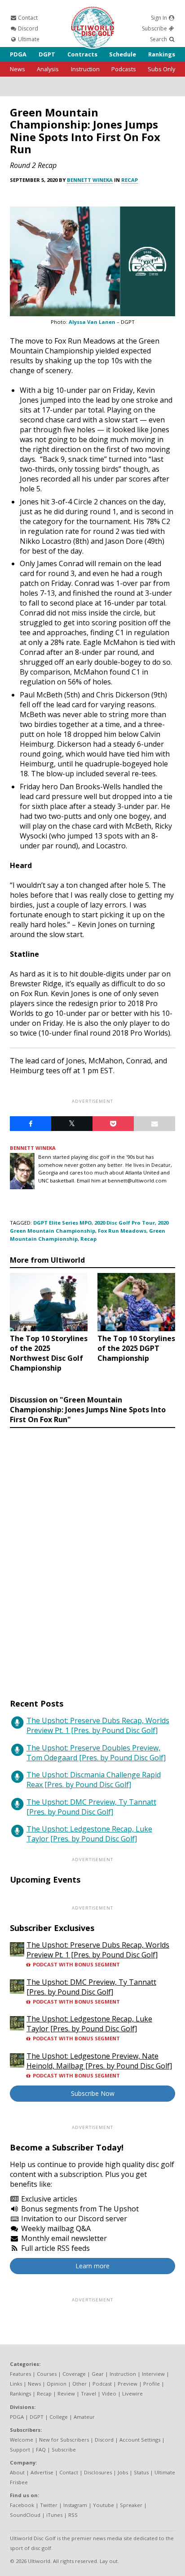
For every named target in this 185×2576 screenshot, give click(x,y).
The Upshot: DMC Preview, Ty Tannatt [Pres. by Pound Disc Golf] (91, 1807)
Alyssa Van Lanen (92, 322)
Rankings (162, 54)
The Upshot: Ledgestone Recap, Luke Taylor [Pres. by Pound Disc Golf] (89, 1834)
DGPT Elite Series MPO (62, 1223)
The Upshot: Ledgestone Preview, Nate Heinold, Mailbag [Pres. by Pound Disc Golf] (99, 2061)
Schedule (123, 54)
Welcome (22, 2440)
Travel (88, 2393)
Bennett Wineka (90, 180)
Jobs (123, 2472)
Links (16, 2384)
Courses (47, 2374)
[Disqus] (92, 1555)
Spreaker (131, 2505)
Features (20, 2374)
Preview (128, 2384)
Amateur (84, 2417)
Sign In (160, 18)
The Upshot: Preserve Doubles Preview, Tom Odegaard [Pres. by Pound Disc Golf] (96, 1753)
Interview (153, 2374)
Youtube (104, 2505)
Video (109, 2393)
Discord (27, 28)
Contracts (82, 54)
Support (20, 2449)
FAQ (41, 2449)
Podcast (102, 2384)
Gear (98, 2374)
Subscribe (155, 28)
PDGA (18, 54)
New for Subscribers (64, 2440)
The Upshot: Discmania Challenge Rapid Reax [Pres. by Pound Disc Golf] (94, 1780)
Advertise (42, 2472)
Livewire (132, 2393)
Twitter (49, 2505)
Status (141, 2472)
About (17, 2472)
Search (159, 39)
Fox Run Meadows (122, 1231)
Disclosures (98, 2472)
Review (66, 2393)
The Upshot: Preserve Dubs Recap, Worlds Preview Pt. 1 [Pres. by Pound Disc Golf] (98, 1725)
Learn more (92, 2266)
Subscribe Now (93, 2093)
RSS (73, 2515)
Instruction (85, 69)
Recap (130, 180)
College (59, 2417)
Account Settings (140, 2440)
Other (79, 2384)
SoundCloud (25, 2515)
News (18, 69)
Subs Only (161, 69)
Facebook (22, 2505)
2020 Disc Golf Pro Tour (125, 1223)
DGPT (47, 54)
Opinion (57, 2384)
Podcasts (124, 69)
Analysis (48, 69)
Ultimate (28, 39)
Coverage (74, 2374)
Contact (27, 18)
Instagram (75, 2505)
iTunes (54, 2515)
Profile (152, 2384)
